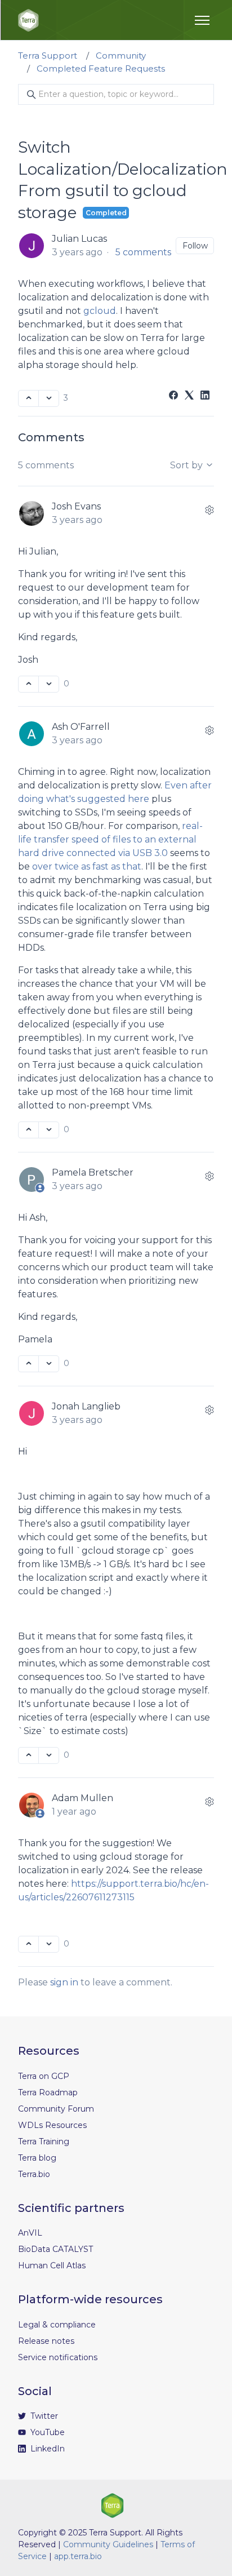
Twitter (43, 2416)
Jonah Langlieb (86, 1406)
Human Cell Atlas (52, 2265)
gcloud (100, 311)
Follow (195, 246)
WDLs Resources (52, 2125)
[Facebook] (173, 396)
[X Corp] (189, 396)
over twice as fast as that (87, 866)
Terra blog (37, 2158)
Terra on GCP (44, 2076)
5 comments (143, 252)
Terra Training (44, 2142)
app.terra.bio (78, 2556)
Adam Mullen (82, 1798)
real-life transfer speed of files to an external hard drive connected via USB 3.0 (110, 839)
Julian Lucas (79, 239)
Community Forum (56, 2109)
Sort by (188, 465)
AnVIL (30, 2233)
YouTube (46, 2432)
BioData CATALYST (55, 2249)
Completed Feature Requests (101, 68)
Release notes (46, 2341)
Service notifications (58, 2357)
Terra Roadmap (48, 2092)
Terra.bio (34, 2174)
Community (121, 56)
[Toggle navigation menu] (202, 20)
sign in (64, 1982)
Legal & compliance (57, 2325)
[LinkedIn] (205, 396)
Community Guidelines (108, 2544)
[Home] (28, 20)
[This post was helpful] (28, 398)
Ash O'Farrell (81, 727)
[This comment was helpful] (28, 684)
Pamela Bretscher (93, 1172)
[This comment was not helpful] (49, 684)
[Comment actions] (209, 510)
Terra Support (48, 56)
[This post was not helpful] (49, 398)
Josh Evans (76, 506)
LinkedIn (46, 2449)
